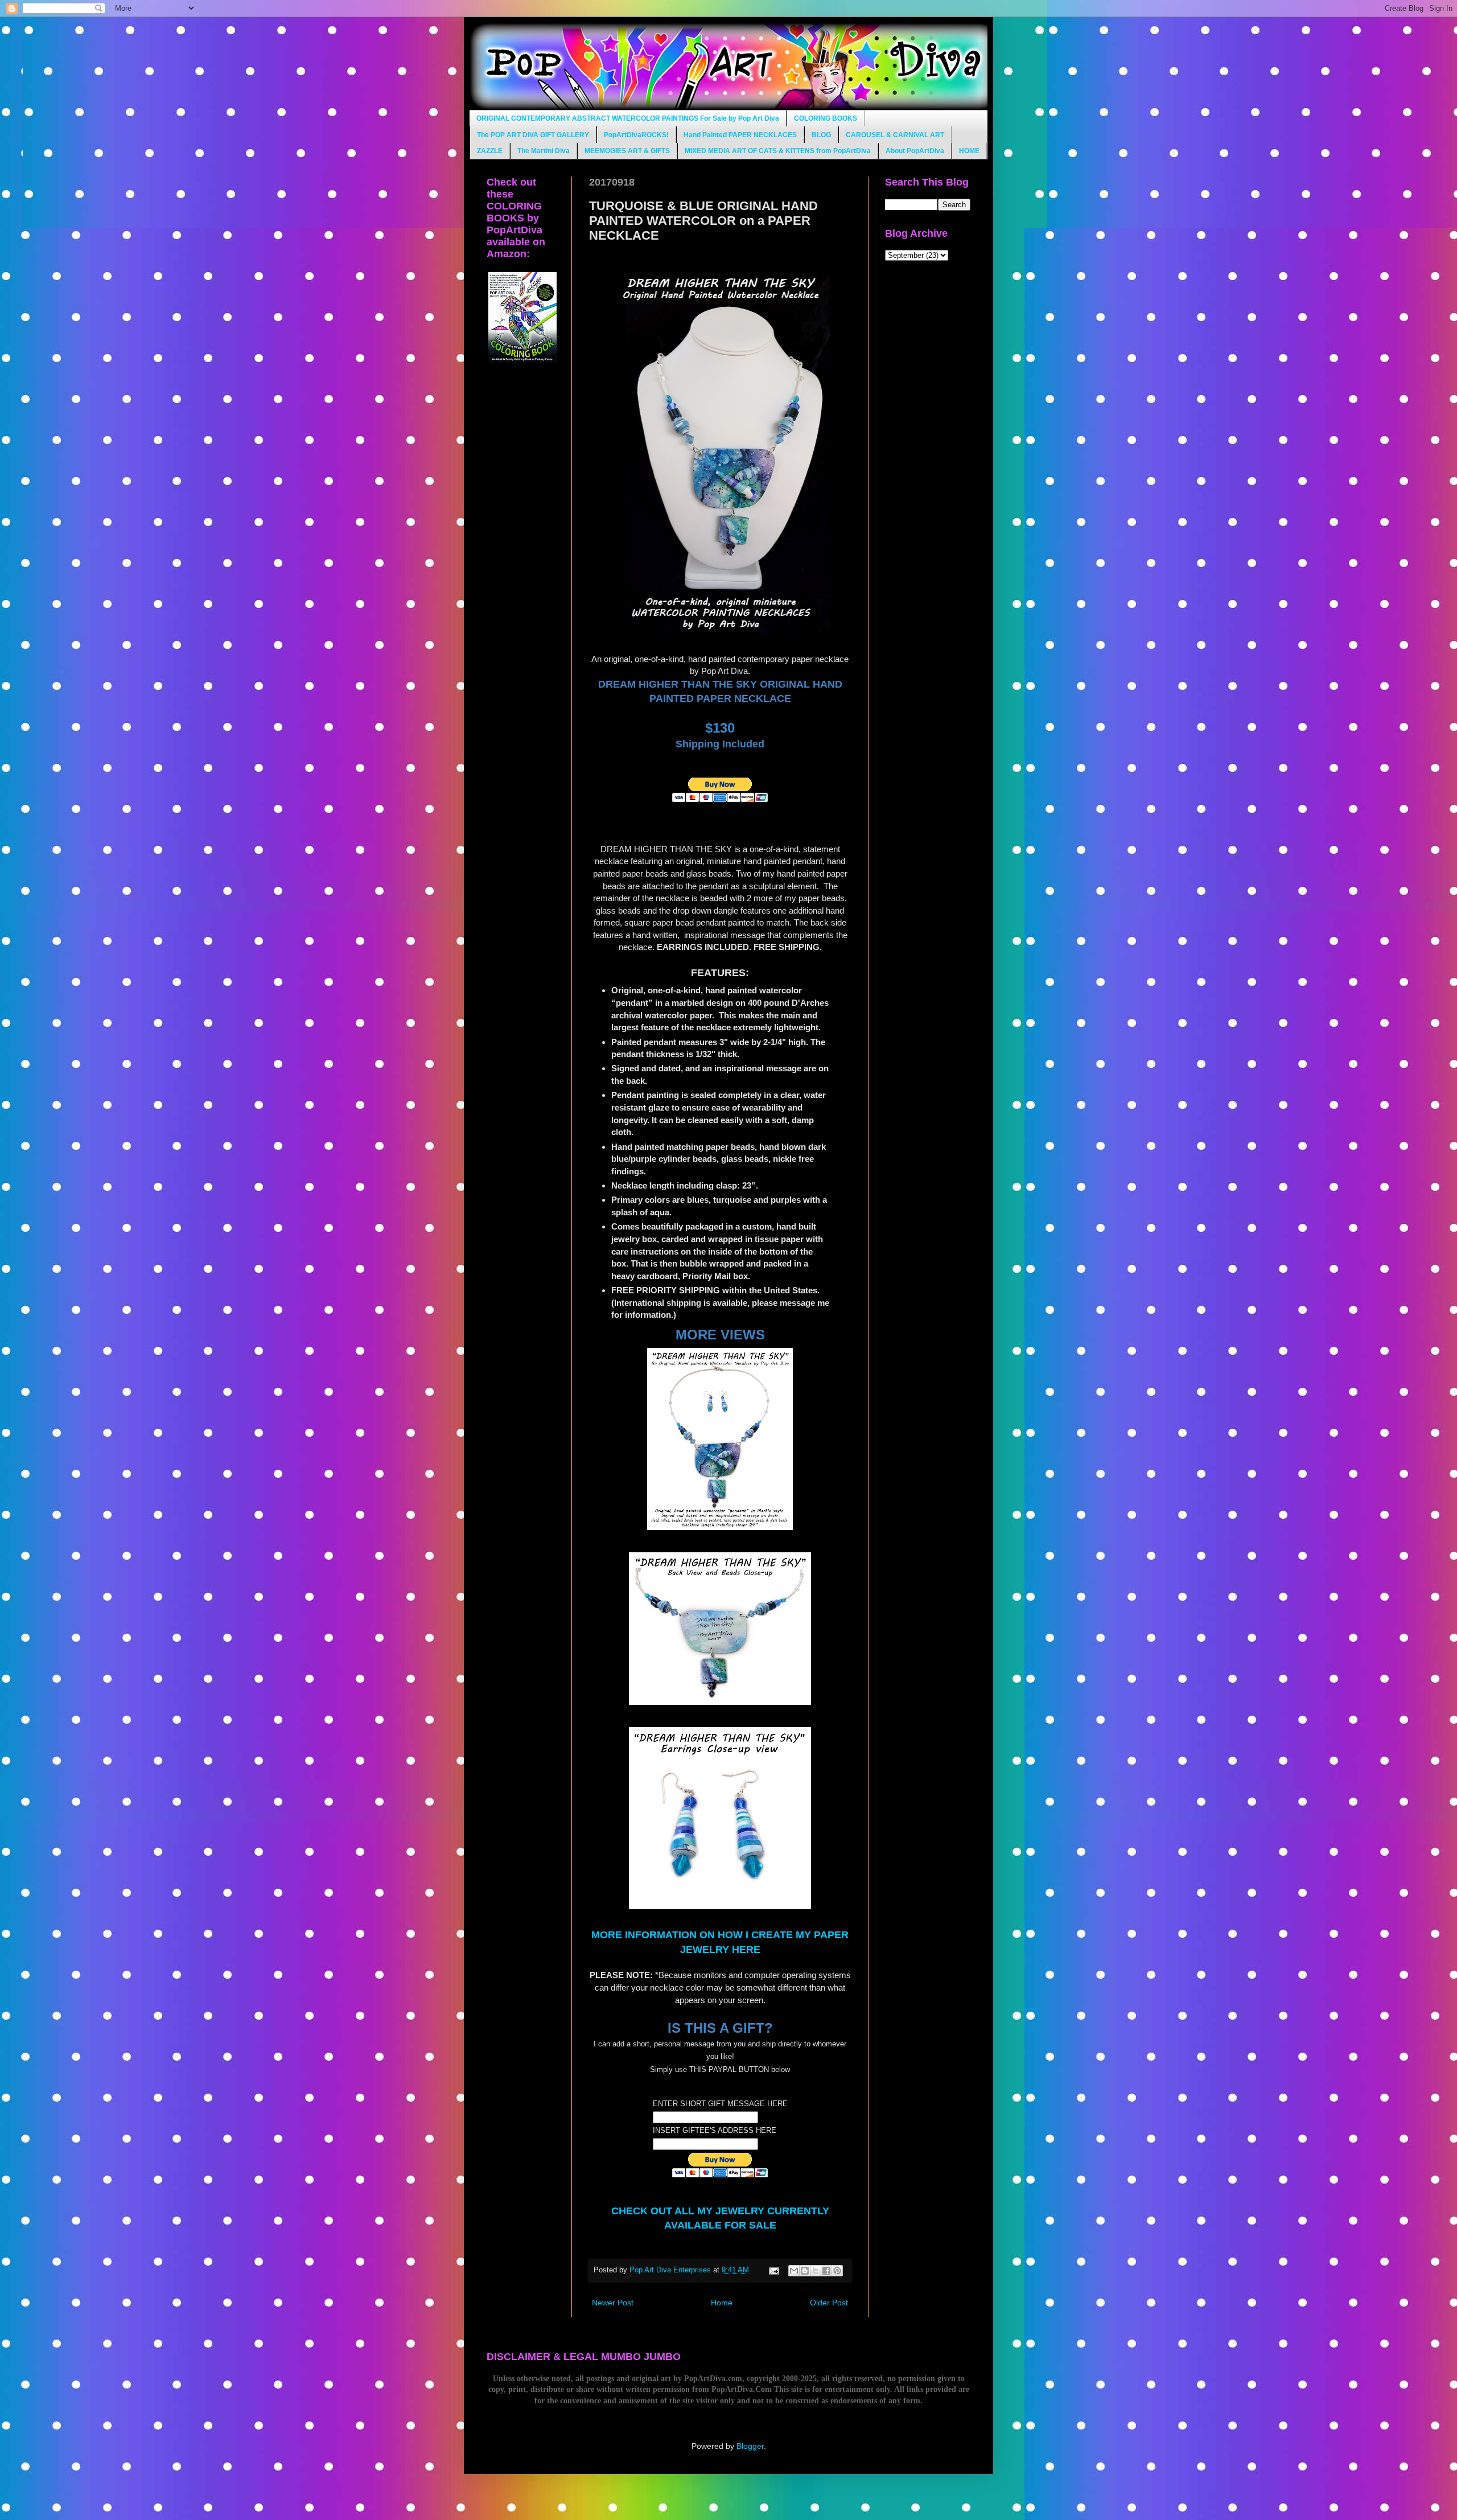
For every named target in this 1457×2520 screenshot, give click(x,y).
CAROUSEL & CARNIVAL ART (895, 135)
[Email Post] (773, 2270)
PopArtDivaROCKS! (636, 135)
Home (722, 2303)
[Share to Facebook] (826, 2271)
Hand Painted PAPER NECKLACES (740, 135)
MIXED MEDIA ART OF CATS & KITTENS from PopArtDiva (778, 151)
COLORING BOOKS (826, 118)
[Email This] (794, 2271)
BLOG (821, 135)
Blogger (750, 2446)
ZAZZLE (490, 151)
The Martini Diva (544, 151)
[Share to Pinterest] (837, 2271)
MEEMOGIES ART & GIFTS (627, 151)
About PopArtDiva (915, 151)
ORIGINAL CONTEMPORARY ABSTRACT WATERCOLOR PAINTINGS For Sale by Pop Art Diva (628, 118)
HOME (969, 151)
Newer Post (613, 2303)
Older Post (829, 2303)
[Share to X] (816, 2271)
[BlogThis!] (805, 2271)
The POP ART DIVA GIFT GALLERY (533, 135)
